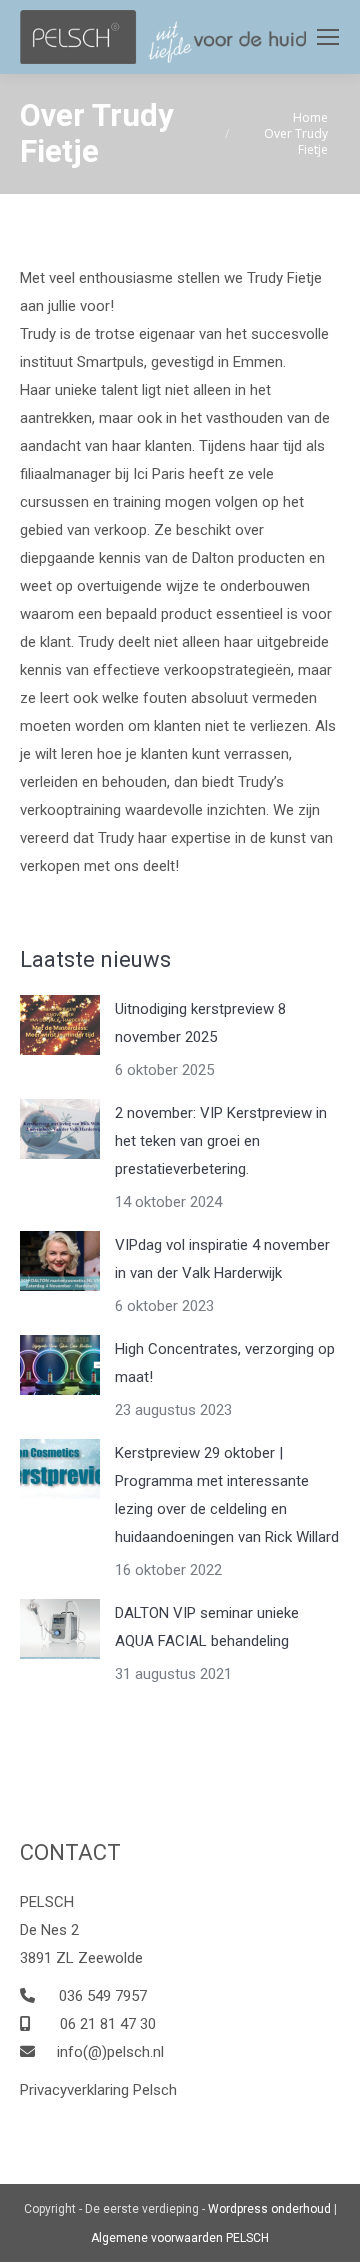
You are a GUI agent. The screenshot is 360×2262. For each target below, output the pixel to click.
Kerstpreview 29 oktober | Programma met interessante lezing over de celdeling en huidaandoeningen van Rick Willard (227, 1495)
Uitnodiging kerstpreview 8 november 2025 (200, 1023)
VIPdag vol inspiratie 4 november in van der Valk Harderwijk (222, 1259)
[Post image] (60, 1025)
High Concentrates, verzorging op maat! (225, 1363)
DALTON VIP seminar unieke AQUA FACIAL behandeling (207, 1627)
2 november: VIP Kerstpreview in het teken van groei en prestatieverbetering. (221, 1141)
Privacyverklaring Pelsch (98, 2090)
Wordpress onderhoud (269, 2209)
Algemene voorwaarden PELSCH (180, 2238)
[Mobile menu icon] (328, 37)
